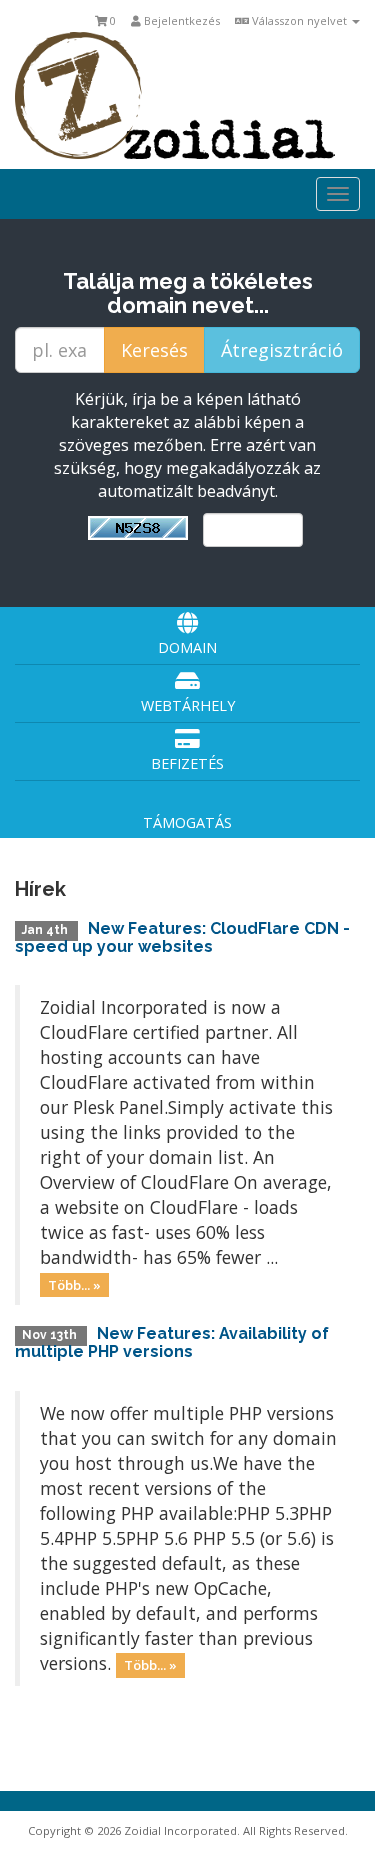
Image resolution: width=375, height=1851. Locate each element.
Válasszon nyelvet (299, 20)
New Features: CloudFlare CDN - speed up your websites (182, 937)
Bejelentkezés (180, 20)
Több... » (74, 1284)
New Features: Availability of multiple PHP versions (172, 1342)
